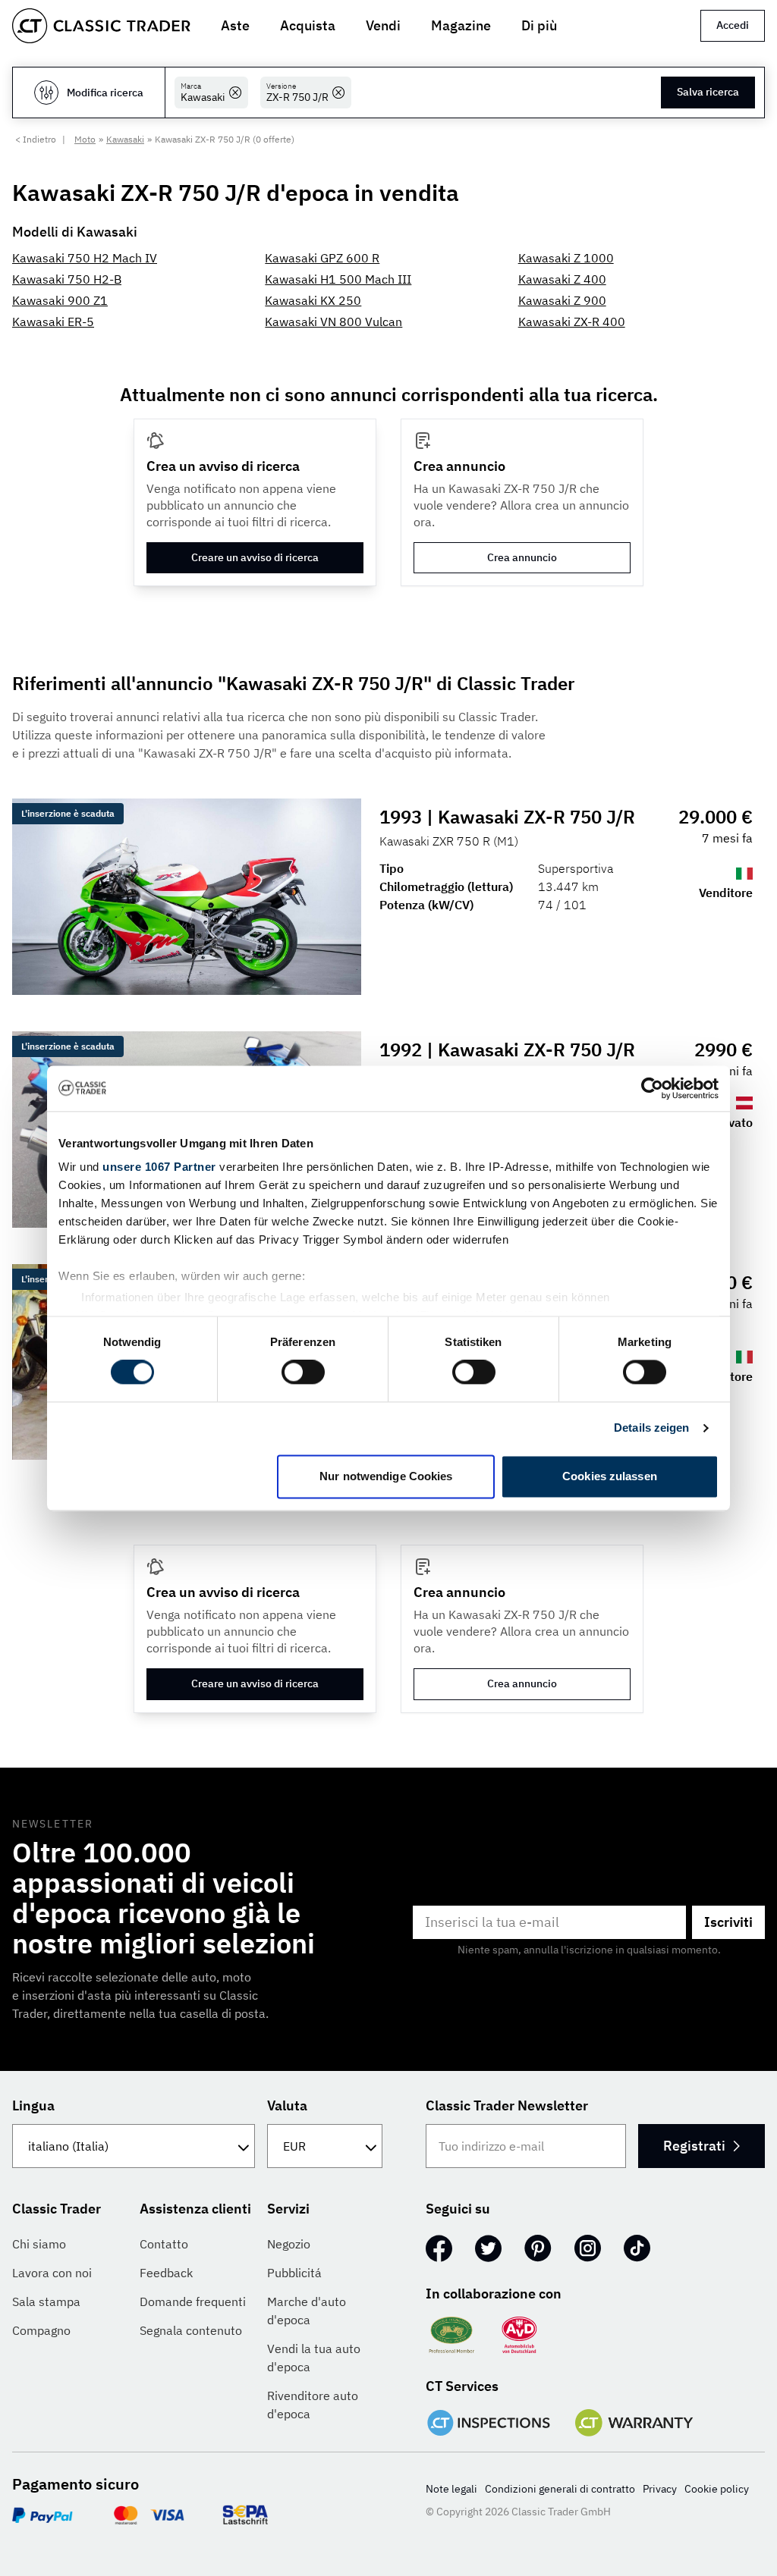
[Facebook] (439, 2248)
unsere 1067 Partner (159, 1167)
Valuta (287, 2105)
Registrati (694, 2146)
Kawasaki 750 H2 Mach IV (85, 258)
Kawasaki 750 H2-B (67, 279)
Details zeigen (651, 1428)
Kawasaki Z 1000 (566, 258)
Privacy (660, 2489)
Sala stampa (46, 2301)
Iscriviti (728, 1922)
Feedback (166, 2273)
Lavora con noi (52, 2273)
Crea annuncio (522, 557)
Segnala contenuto (191, 2330)
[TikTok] (637, 2248)
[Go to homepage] (101, 26)
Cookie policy (717, 2489)
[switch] (303, 1373)
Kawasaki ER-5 (53, 322)
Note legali (451, 2489)
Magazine (461, 25)
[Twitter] (488, 2248)
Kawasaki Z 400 (562, 279)
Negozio (289, 2244)
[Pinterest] (538, 2248)
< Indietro (36, 139)
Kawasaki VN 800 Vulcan (333, 322)
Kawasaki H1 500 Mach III (338, 279)
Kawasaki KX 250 (313, 300)
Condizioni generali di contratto (560, 2489)
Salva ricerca (708, 92)
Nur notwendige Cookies (386, 1476)
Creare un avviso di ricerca (255, 557)
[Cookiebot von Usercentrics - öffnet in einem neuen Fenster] (652, 1088)
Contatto (164, 2244)
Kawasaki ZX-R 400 (572, 322)
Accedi (733, 25)
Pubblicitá (294, 2273)
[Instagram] (588, 2248)
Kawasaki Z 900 (562, 300)
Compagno (41, 2330)
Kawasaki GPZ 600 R (322, 258)
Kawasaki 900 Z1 (60, 300)
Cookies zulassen (610, 1476)
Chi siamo (39, 2244)
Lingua (33, 2105)
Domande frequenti (193, 2301)
